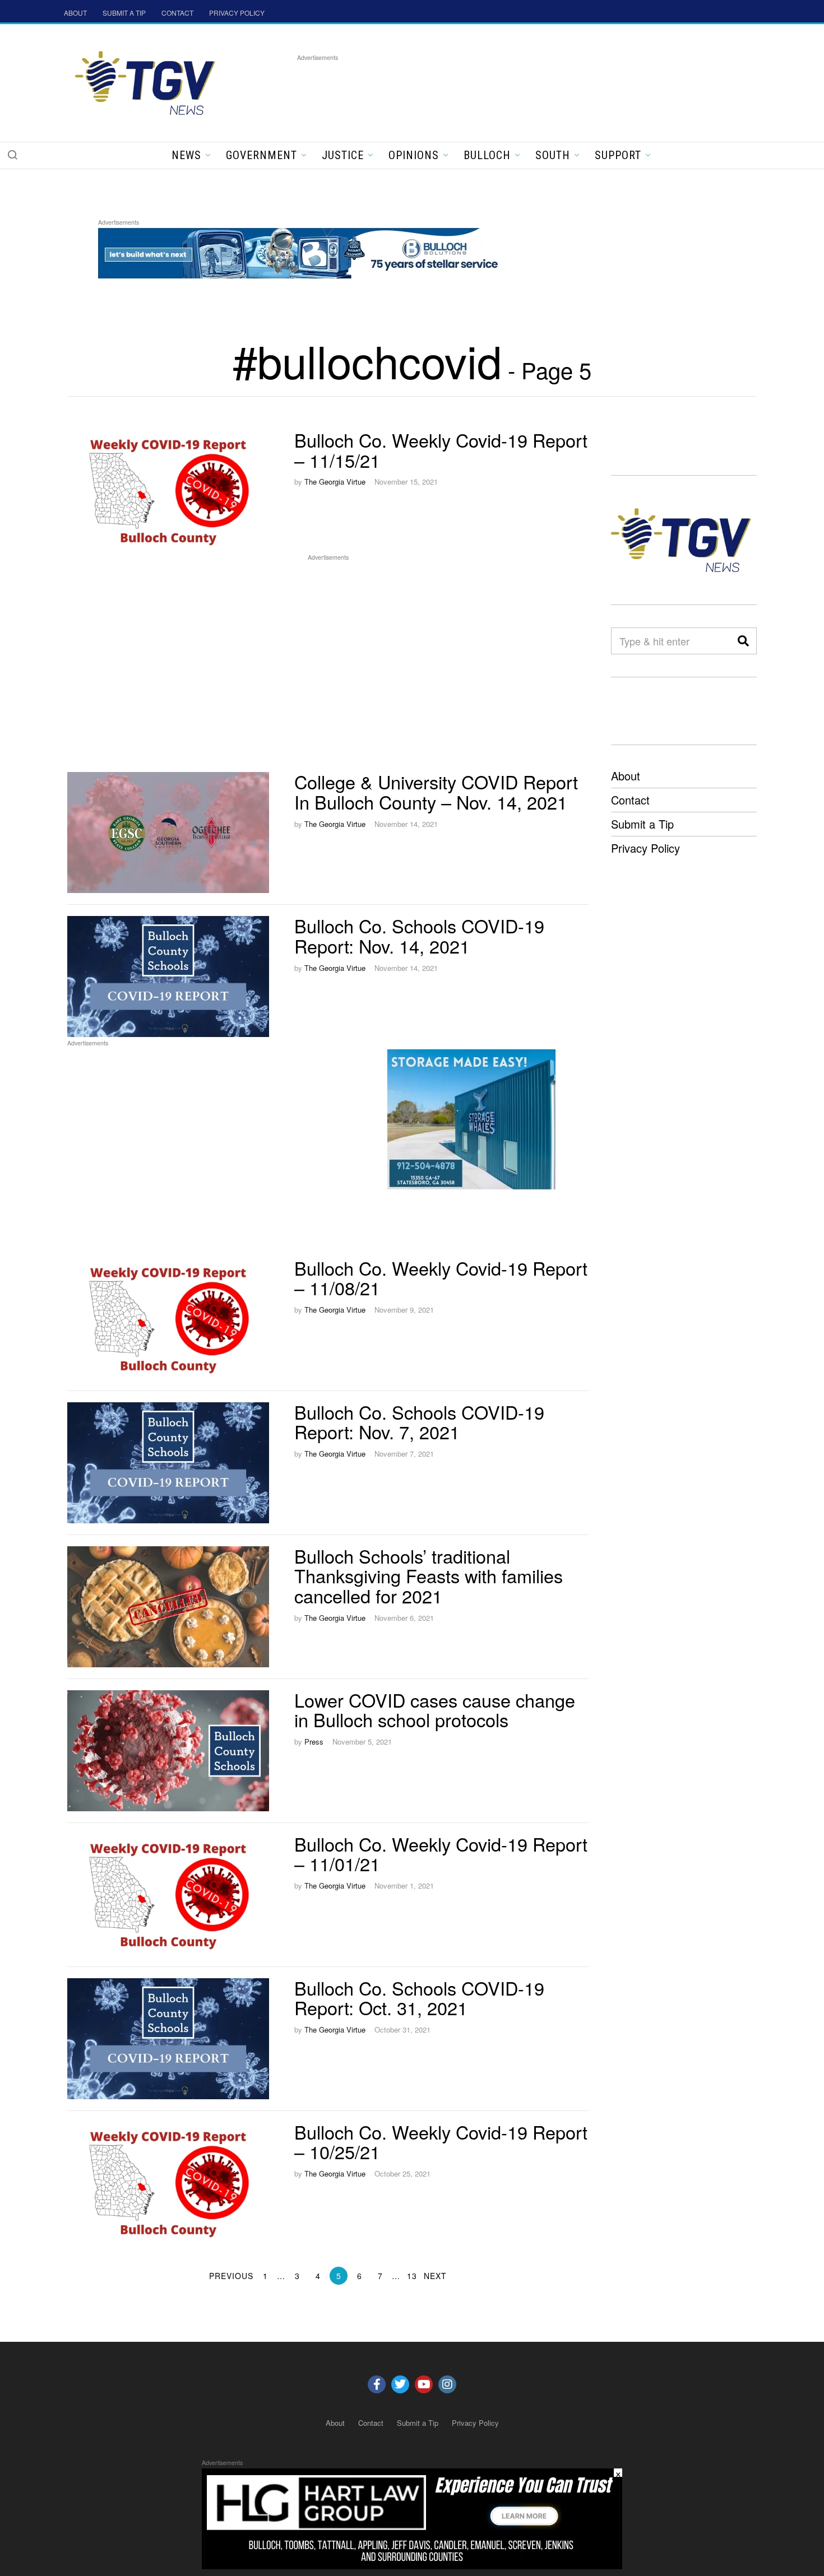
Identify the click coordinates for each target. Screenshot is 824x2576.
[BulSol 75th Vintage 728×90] (302, 251)
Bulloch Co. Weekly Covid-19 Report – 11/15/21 (441, 450)
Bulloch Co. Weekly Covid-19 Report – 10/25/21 (441, 2142)
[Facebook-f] (377, 2384)
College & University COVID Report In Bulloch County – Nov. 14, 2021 (436, 792)
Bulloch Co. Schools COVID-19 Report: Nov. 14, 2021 (419, 936)
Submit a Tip (642, 824)
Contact (630, 800)
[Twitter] (400, 2384)
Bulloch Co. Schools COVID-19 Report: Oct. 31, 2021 (419, 1998)
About (626, 776)
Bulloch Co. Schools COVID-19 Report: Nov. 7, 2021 (419, 1422)
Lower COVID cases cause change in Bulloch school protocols (435, 1710)
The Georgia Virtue (335, 482)
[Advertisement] (501, 89)
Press (314, 1742)
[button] (12, 155)
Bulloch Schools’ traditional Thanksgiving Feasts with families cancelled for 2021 (429, 1576)
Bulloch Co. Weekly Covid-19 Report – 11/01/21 (441, 1854)
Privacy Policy (645, 848)
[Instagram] (447, 2384)
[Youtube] (424, 2384)
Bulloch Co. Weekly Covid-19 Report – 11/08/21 (441, 1278)
